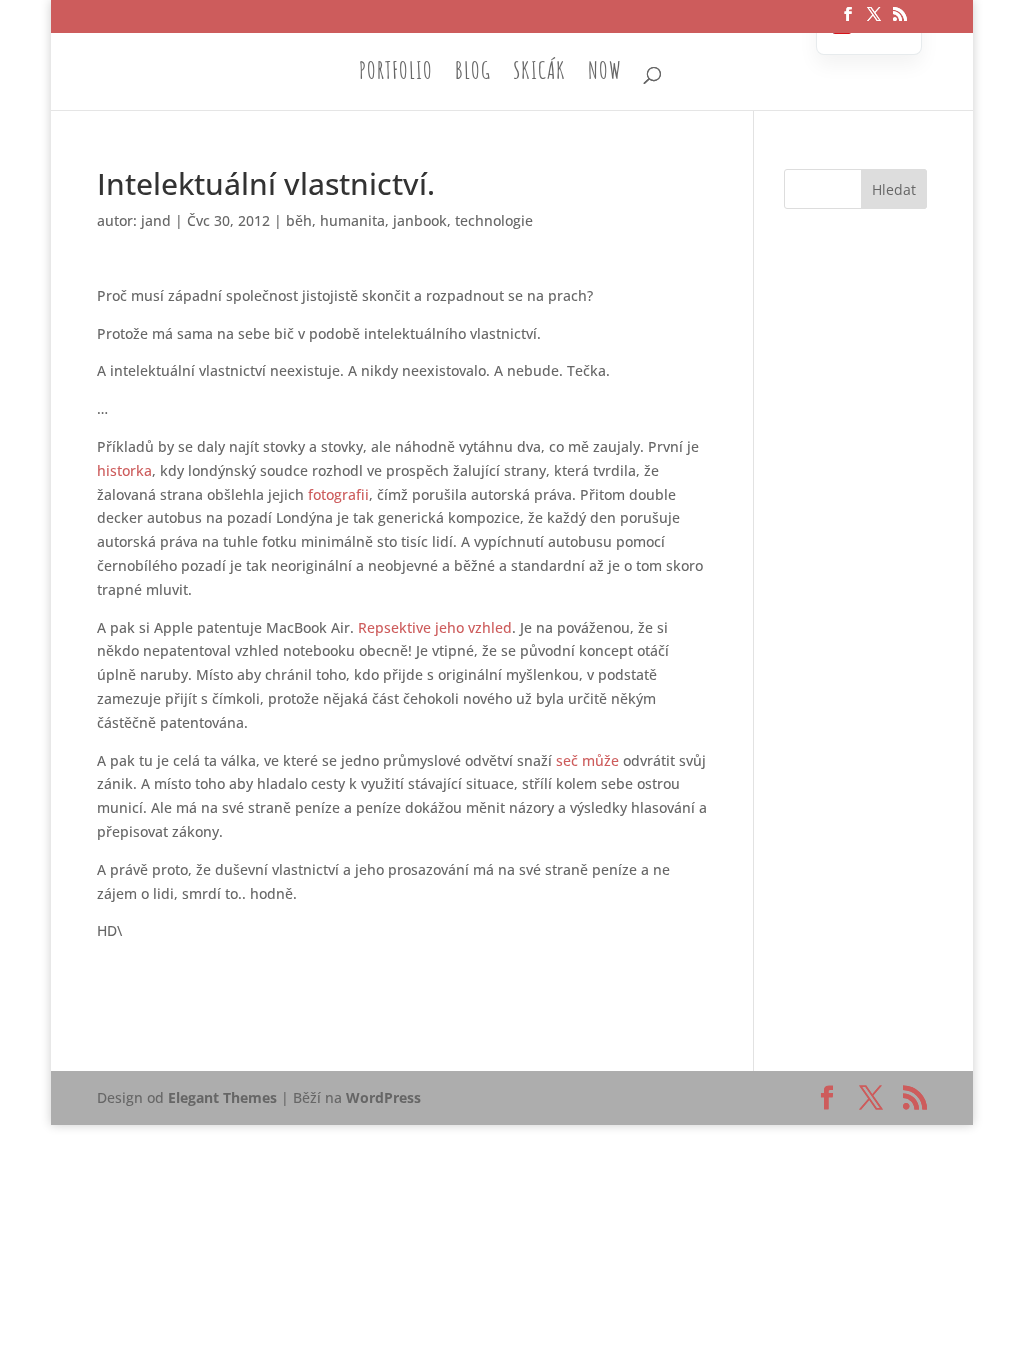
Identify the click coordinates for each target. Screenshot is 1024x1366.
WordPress (383, 1097)
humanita (352, 220)
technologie (494, 220)
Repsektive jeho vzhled (435, 627)
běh (299, 220)
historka (124, 470)
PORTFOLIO (396, 74)
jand (156, 220)
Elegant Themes (222, 1097)
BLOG (473, 74)
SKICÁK (539, 74)
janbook (420, 220)
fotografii (338, 494)
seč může (587, 760)
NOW (605, 74)
